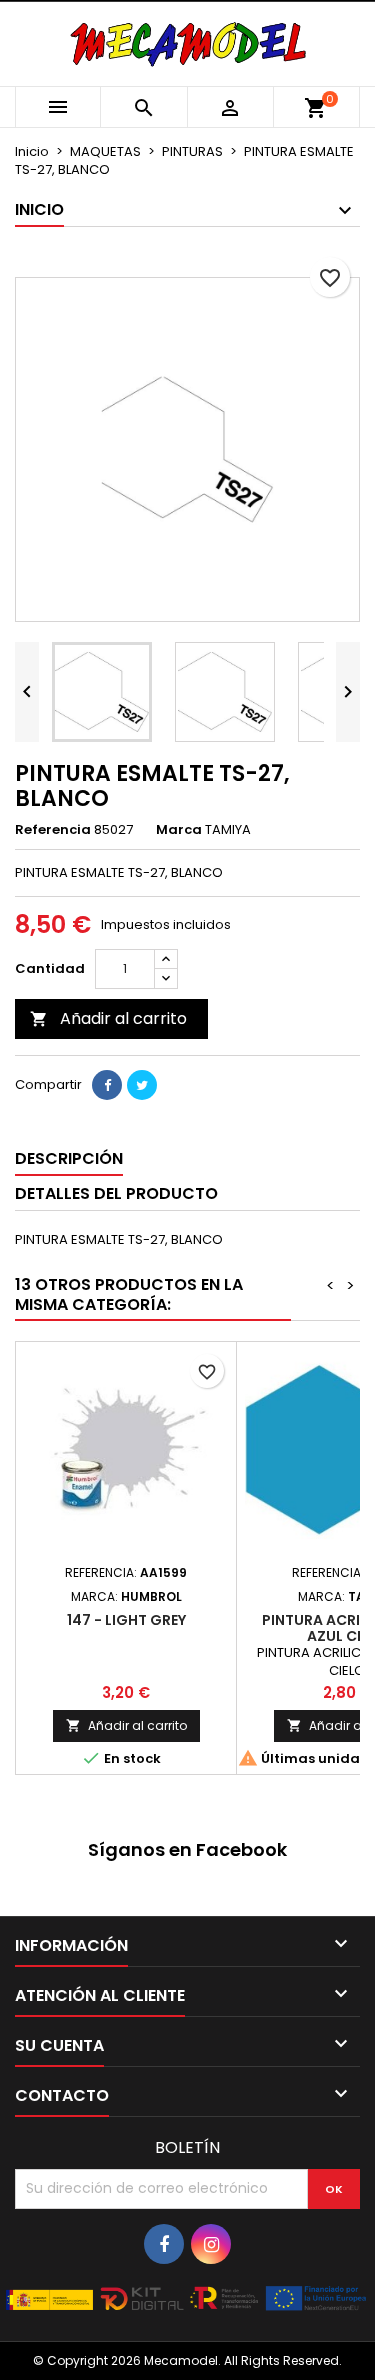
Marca (179, 830)
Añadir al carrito (108, 1018)
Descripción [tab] (69, 1158)
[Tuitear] (142, 1085)
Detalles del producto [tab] (116, 1193)
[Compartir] (107, 1085)
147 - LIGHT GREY (126, 1620)
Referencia (53, 830)
